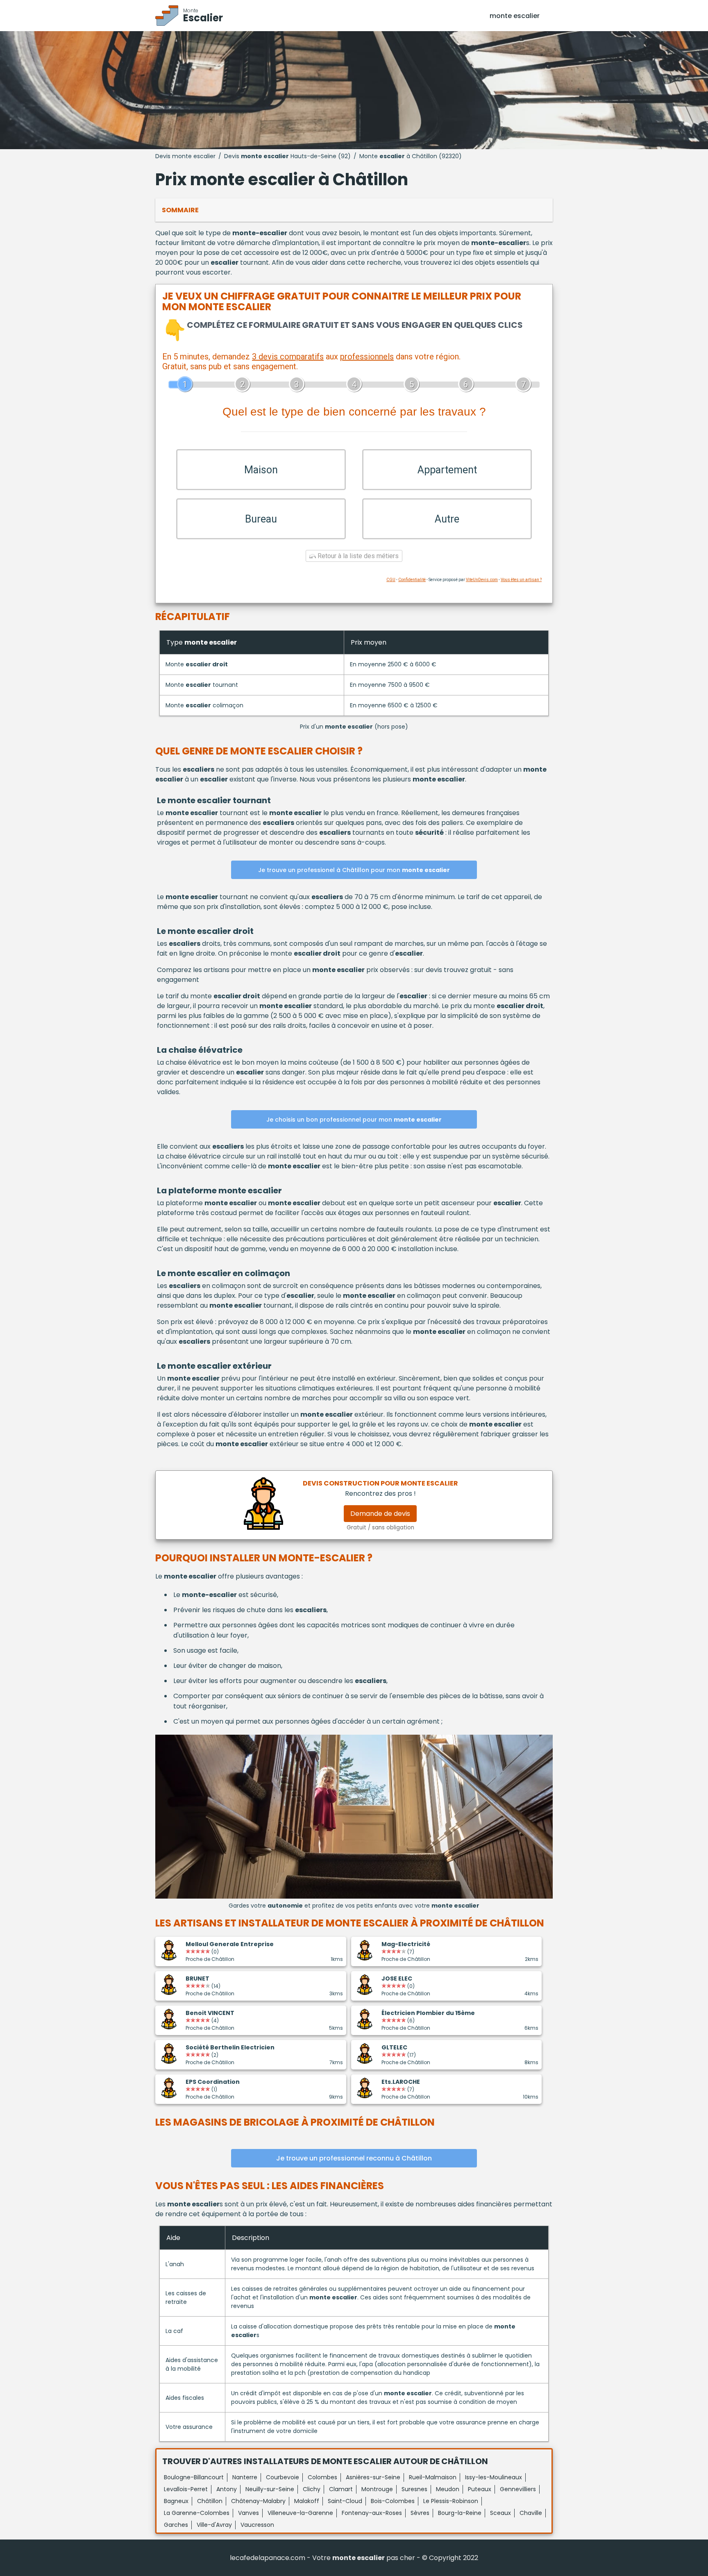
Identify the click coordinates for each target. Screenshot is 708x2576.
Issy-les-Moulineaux (494, 2477)
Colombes (322, 2477)
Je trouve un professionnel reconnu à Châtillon (354, 2158)
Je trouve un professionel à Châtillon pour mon (354, 870)
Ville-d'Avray (214, 2525)
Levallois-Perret (186, 2489)
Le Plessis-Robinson (451, 2501)
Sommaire (180, 210)
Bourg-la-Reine (460, 2513)
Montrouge (377, 2489)
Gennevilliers (518, 2489)
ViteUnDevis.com (482, 580)
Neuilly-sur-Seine (270, 2489)
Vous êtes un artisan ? (521, 580)
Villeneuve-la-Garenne (300, 2513)
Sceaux (500, 2513)
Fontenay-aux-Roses (372, 2513)
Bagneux (176, 2501)
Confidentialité (412, 580)
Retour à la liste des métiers (357, 556)
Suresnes (414, 2489)
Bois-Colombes (393, 2501)
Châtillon (210, 2501)
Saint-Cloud (345, 2501)
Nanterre (245, 2477)
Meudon (448, 2489)
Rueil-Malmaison (433, 2477)
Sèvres (420, 2513)
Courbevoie (283, 2477)
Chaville (531, 2513)
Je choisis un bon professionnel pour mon (354, 1120)
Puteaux (480, 2489)
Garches (176, 2525)
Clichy (312, 2489)
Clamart (341, 2489)
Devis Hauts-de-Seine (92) (287, 156)
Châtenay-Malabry (258, 2501)
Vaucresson (257, 2525)
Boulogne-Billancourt (194, 2477)
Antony (227, 2489)
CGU (391, 580)
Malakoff (307, 2501)
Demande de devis (380, 1514)
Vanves (248, 2513)
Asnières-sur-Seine (373, 2477)
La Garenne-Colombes (197, 2513)
